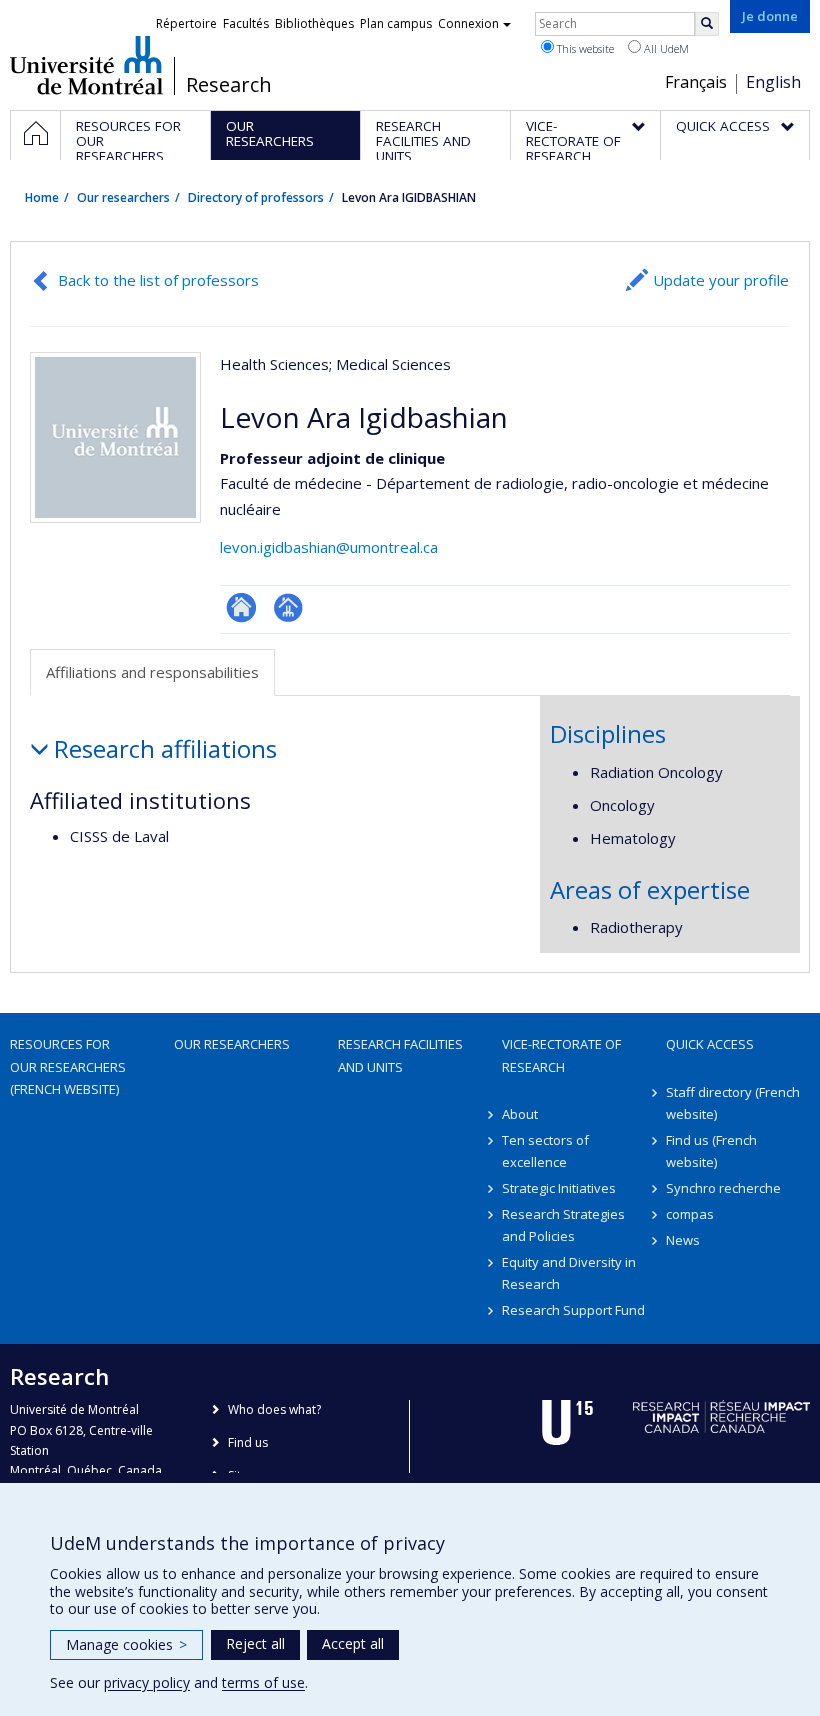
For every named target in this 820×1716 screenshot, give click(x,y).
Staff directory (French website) (733, 1103)
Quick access (710, 1044)
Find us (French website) (711, 1151)
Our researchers (123, 197)
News (683, 1240)
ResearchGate (241, 607)
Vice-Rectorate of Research (561, 1055)
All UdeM (665, 48)
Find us (248, 1442)
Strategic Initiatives (559, 1188)
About (520, 1114)
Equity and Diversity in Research (569, 1273)
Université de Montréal (86, 65)
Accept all (353, 1643)
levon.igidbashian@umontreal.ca (329, 547)
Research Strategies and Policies (563, 1225)
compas (690, 1214)
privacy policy (147, 1682)
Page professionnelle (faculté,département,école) (288, 607)
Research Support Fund (573, 1310)
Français (696, 82)
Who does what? (274, 1409)
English (773, 82)
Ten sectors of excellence (545, 1151)
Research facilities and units (400, 1055)
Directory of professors (256, 197)
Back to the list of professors (158, 280)
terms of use (263, 1682)
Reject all (255, 1643)
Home (42, 197)
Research (229, 85)
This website (584, 48)
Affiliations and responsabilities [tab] (152, 672)
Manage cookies (126, 1644)
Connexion (468, 23)
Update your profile (721, 280)
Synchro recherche (723, 1188)
